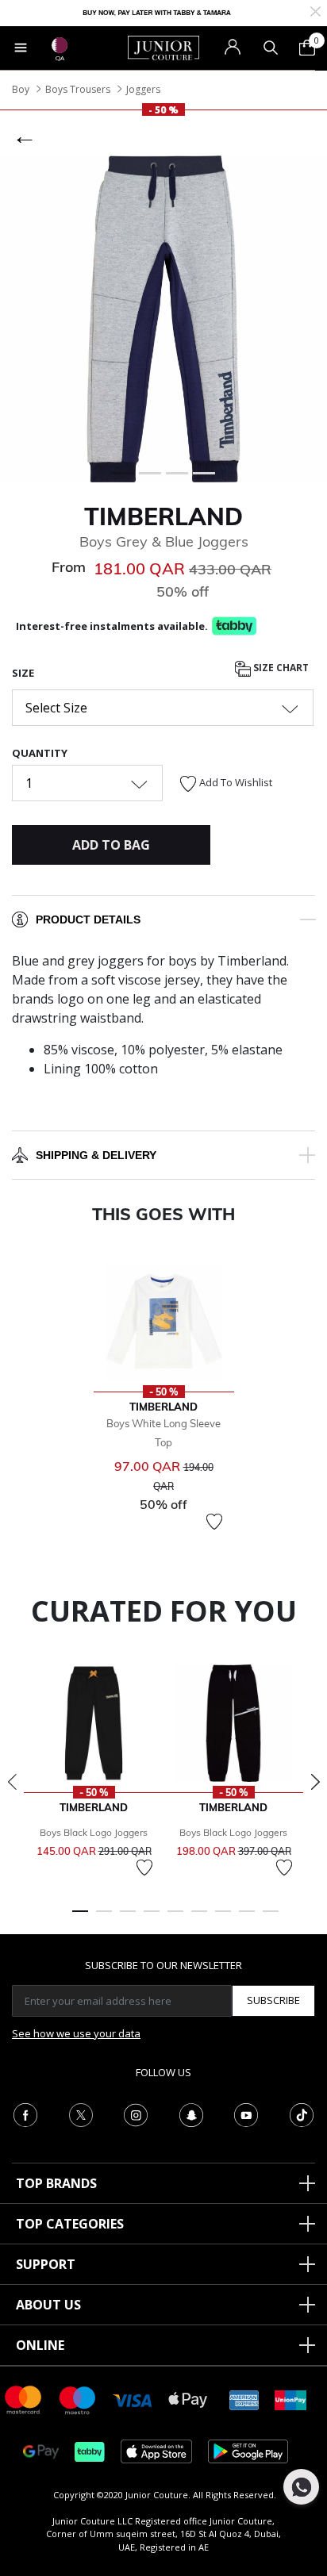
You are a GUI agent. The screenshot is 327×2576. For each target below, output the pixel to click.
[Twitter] (81, 2113)
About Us (48, 2305)
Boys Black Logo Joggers (94, 1832)
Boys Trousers (78, 89)
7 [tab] (223, 1918)
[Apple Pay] (188, 2399)
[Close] (315, 10)
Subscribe (273, 2000)
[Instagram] (136, 2113)
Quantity (40, 753)
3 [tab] (128, 1918)
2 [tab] (104, 1918)
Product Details (88, 919)
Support (46, 2264)
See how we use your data (76, 2033)
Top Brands (56, 2183)
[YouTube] (246, 2113)
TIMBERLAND (163, 516)
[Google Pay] (41, 2450)
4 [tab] (152, 1918)
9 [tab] (271, 1918)
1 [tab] (80, 1918)
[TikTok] (302, 2113)
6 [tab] (199, 1918)
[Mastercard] (24, 2399)
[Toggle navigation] (21, 48)
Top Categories (70, 2224)
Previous (12, 1782)
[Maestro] (78, 2399)
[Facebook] (25, 2113)
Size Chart (280, 668)
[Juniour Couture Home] (163, 47)
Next (315, 1782)
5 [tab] (175, 1918)
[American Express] (244, 2399)
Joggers (143, 89)
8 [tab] (247, 1918)
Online (40, 2345)
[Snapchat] (191, 2113)
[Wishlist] (214, 1522)
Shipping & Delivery (96, 1155)
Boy (21, 89)
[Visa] (133, 2399)
